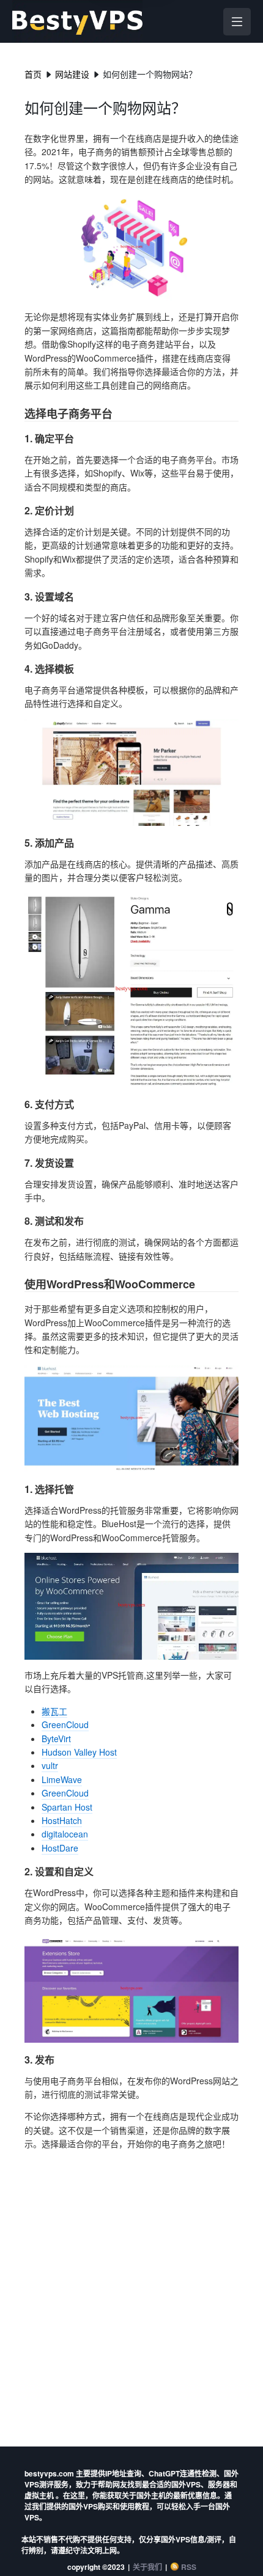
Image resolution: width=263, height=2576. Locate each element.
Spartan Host (67, 1807)
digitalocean (65, 1834)
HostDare (60, 1848)
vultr (50, 1765)
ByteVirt (56, 1739)
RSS (189, 2567)
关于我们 (147, 2567)
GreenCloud (65, 1724)
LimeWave (62, 1779)
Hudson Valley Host (79, 1752)
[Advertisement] (131, 2297)
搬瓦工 (54, 1711)
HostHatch (62, 1820)
